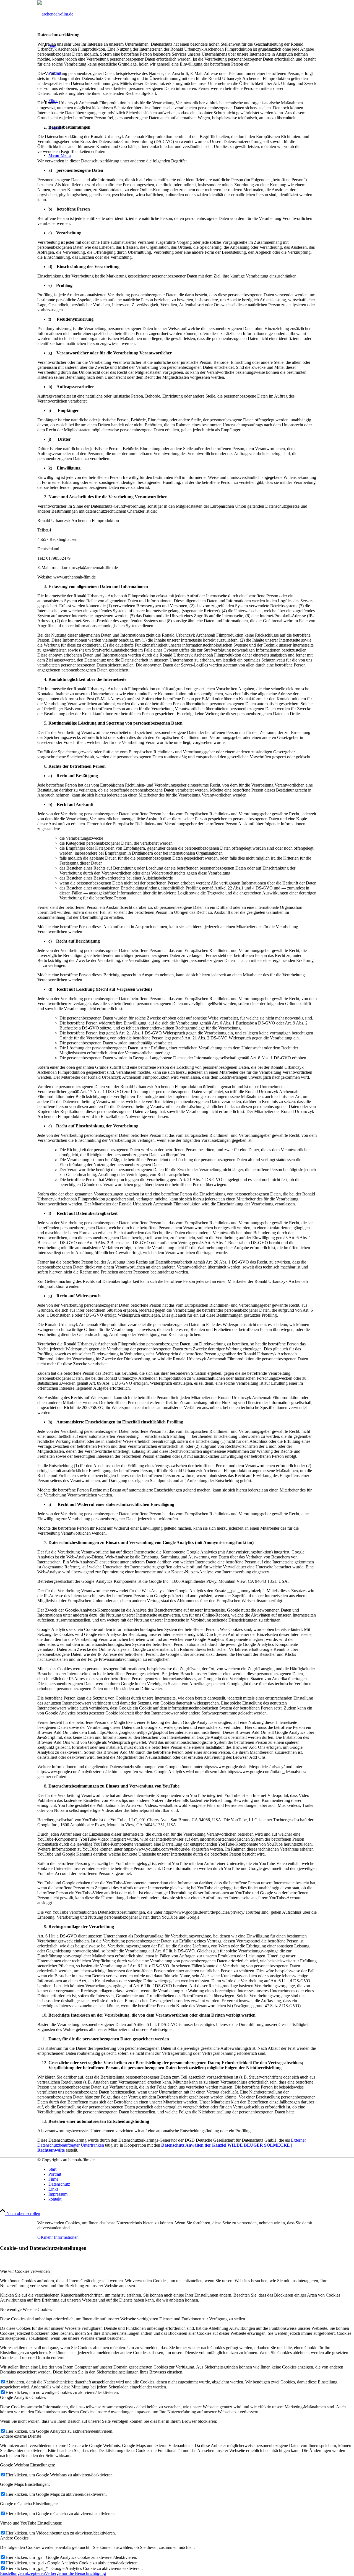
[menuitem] (183, 2169)
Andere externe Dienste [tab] (21, 2436)
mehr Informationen (61, 2237)
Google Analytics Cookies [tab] (23, 2397)
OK (41, 2237)
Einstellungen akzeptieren (22, 2573)
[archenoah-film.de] (55, 14)
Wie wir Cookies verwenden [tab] (25, 2271)
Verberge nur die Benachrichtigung (75, 2573)
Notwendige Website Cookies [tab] (26, 2309)
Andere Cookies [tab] (14, 2538)
